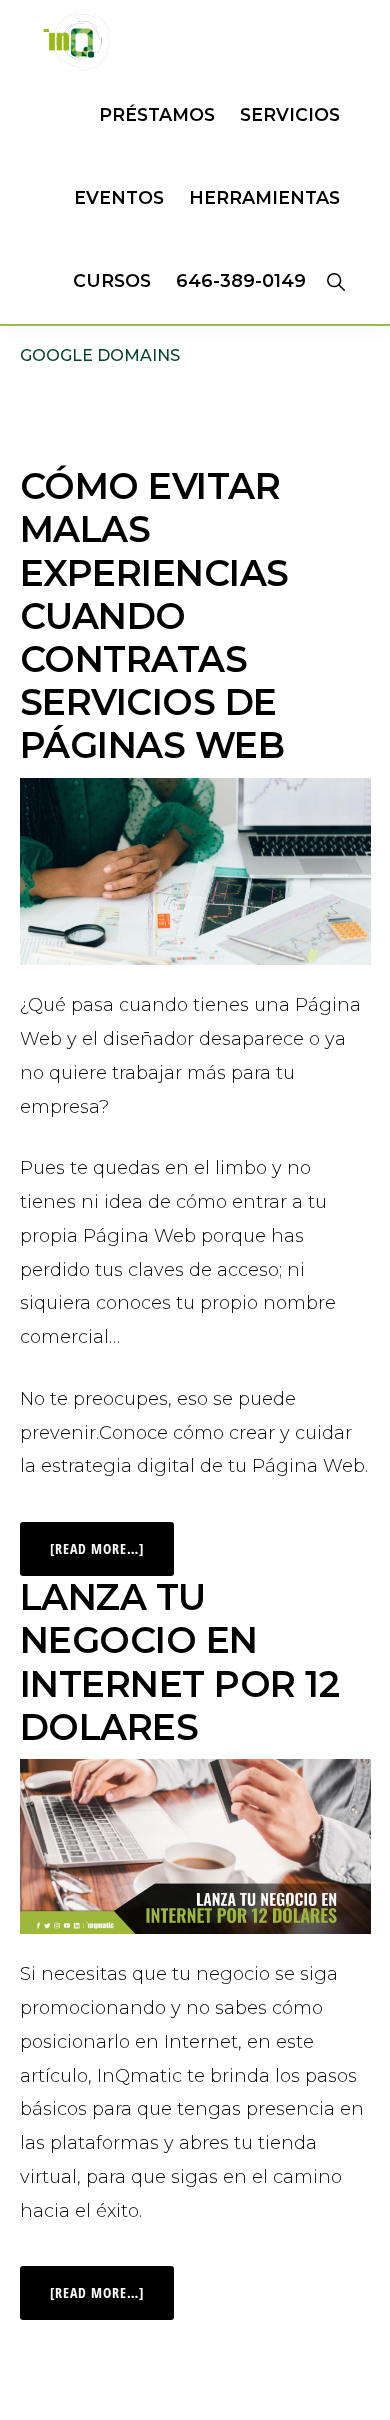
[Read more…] (112, 1540)
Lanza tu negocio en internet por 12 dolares (180, 1662)
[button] (335, 281)
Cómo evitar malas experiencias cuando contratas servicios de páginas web (154, 615)
